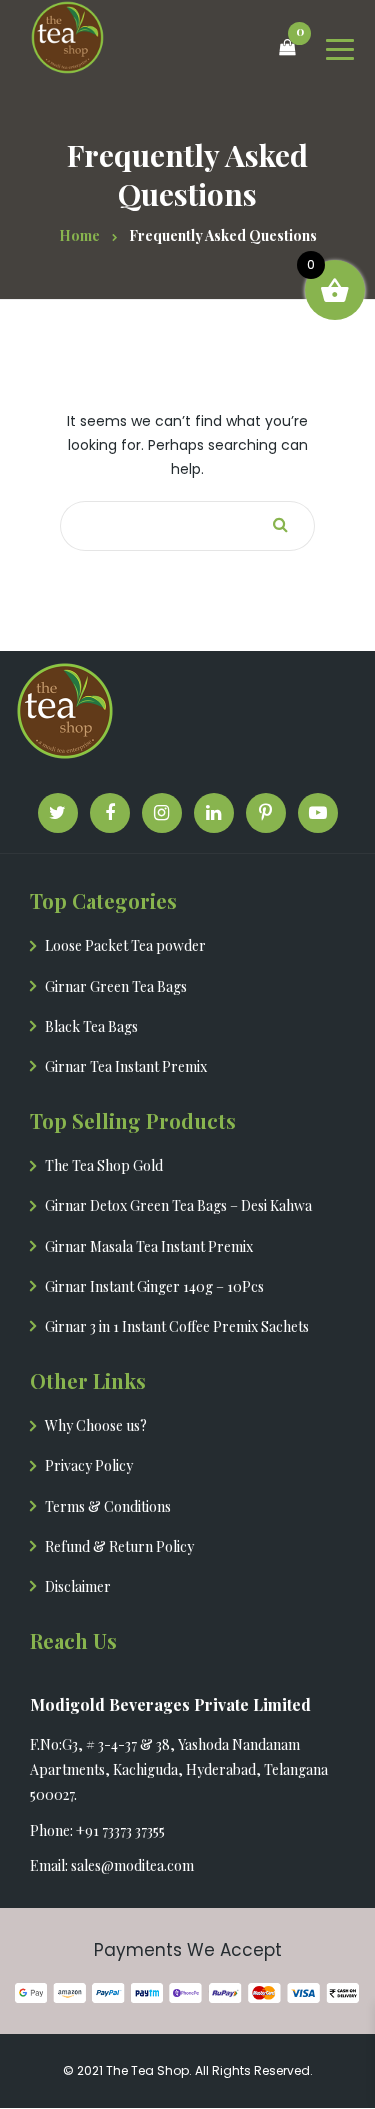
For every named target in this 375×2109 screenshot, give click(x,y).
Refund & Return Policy (119, 1546)
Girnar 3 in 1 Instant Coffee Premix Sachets (177, 1326)
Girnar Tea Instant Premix (126, 1066)
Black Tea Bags (91, 1026)
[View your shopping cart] (274, 48)
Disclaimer (78, 1586)
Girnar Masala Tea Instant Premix (149, 1246)
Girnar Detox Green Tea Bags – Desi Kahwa (178, 1205)
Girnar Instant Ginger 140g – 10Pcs (154, 1286)
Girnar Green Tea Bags (116, 986)
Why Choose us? (96, 1425)
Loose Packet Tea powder (125, 945)
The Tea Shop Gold (104, 1165)
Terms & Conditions (108, 1506)
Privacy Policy (89, 1465)
